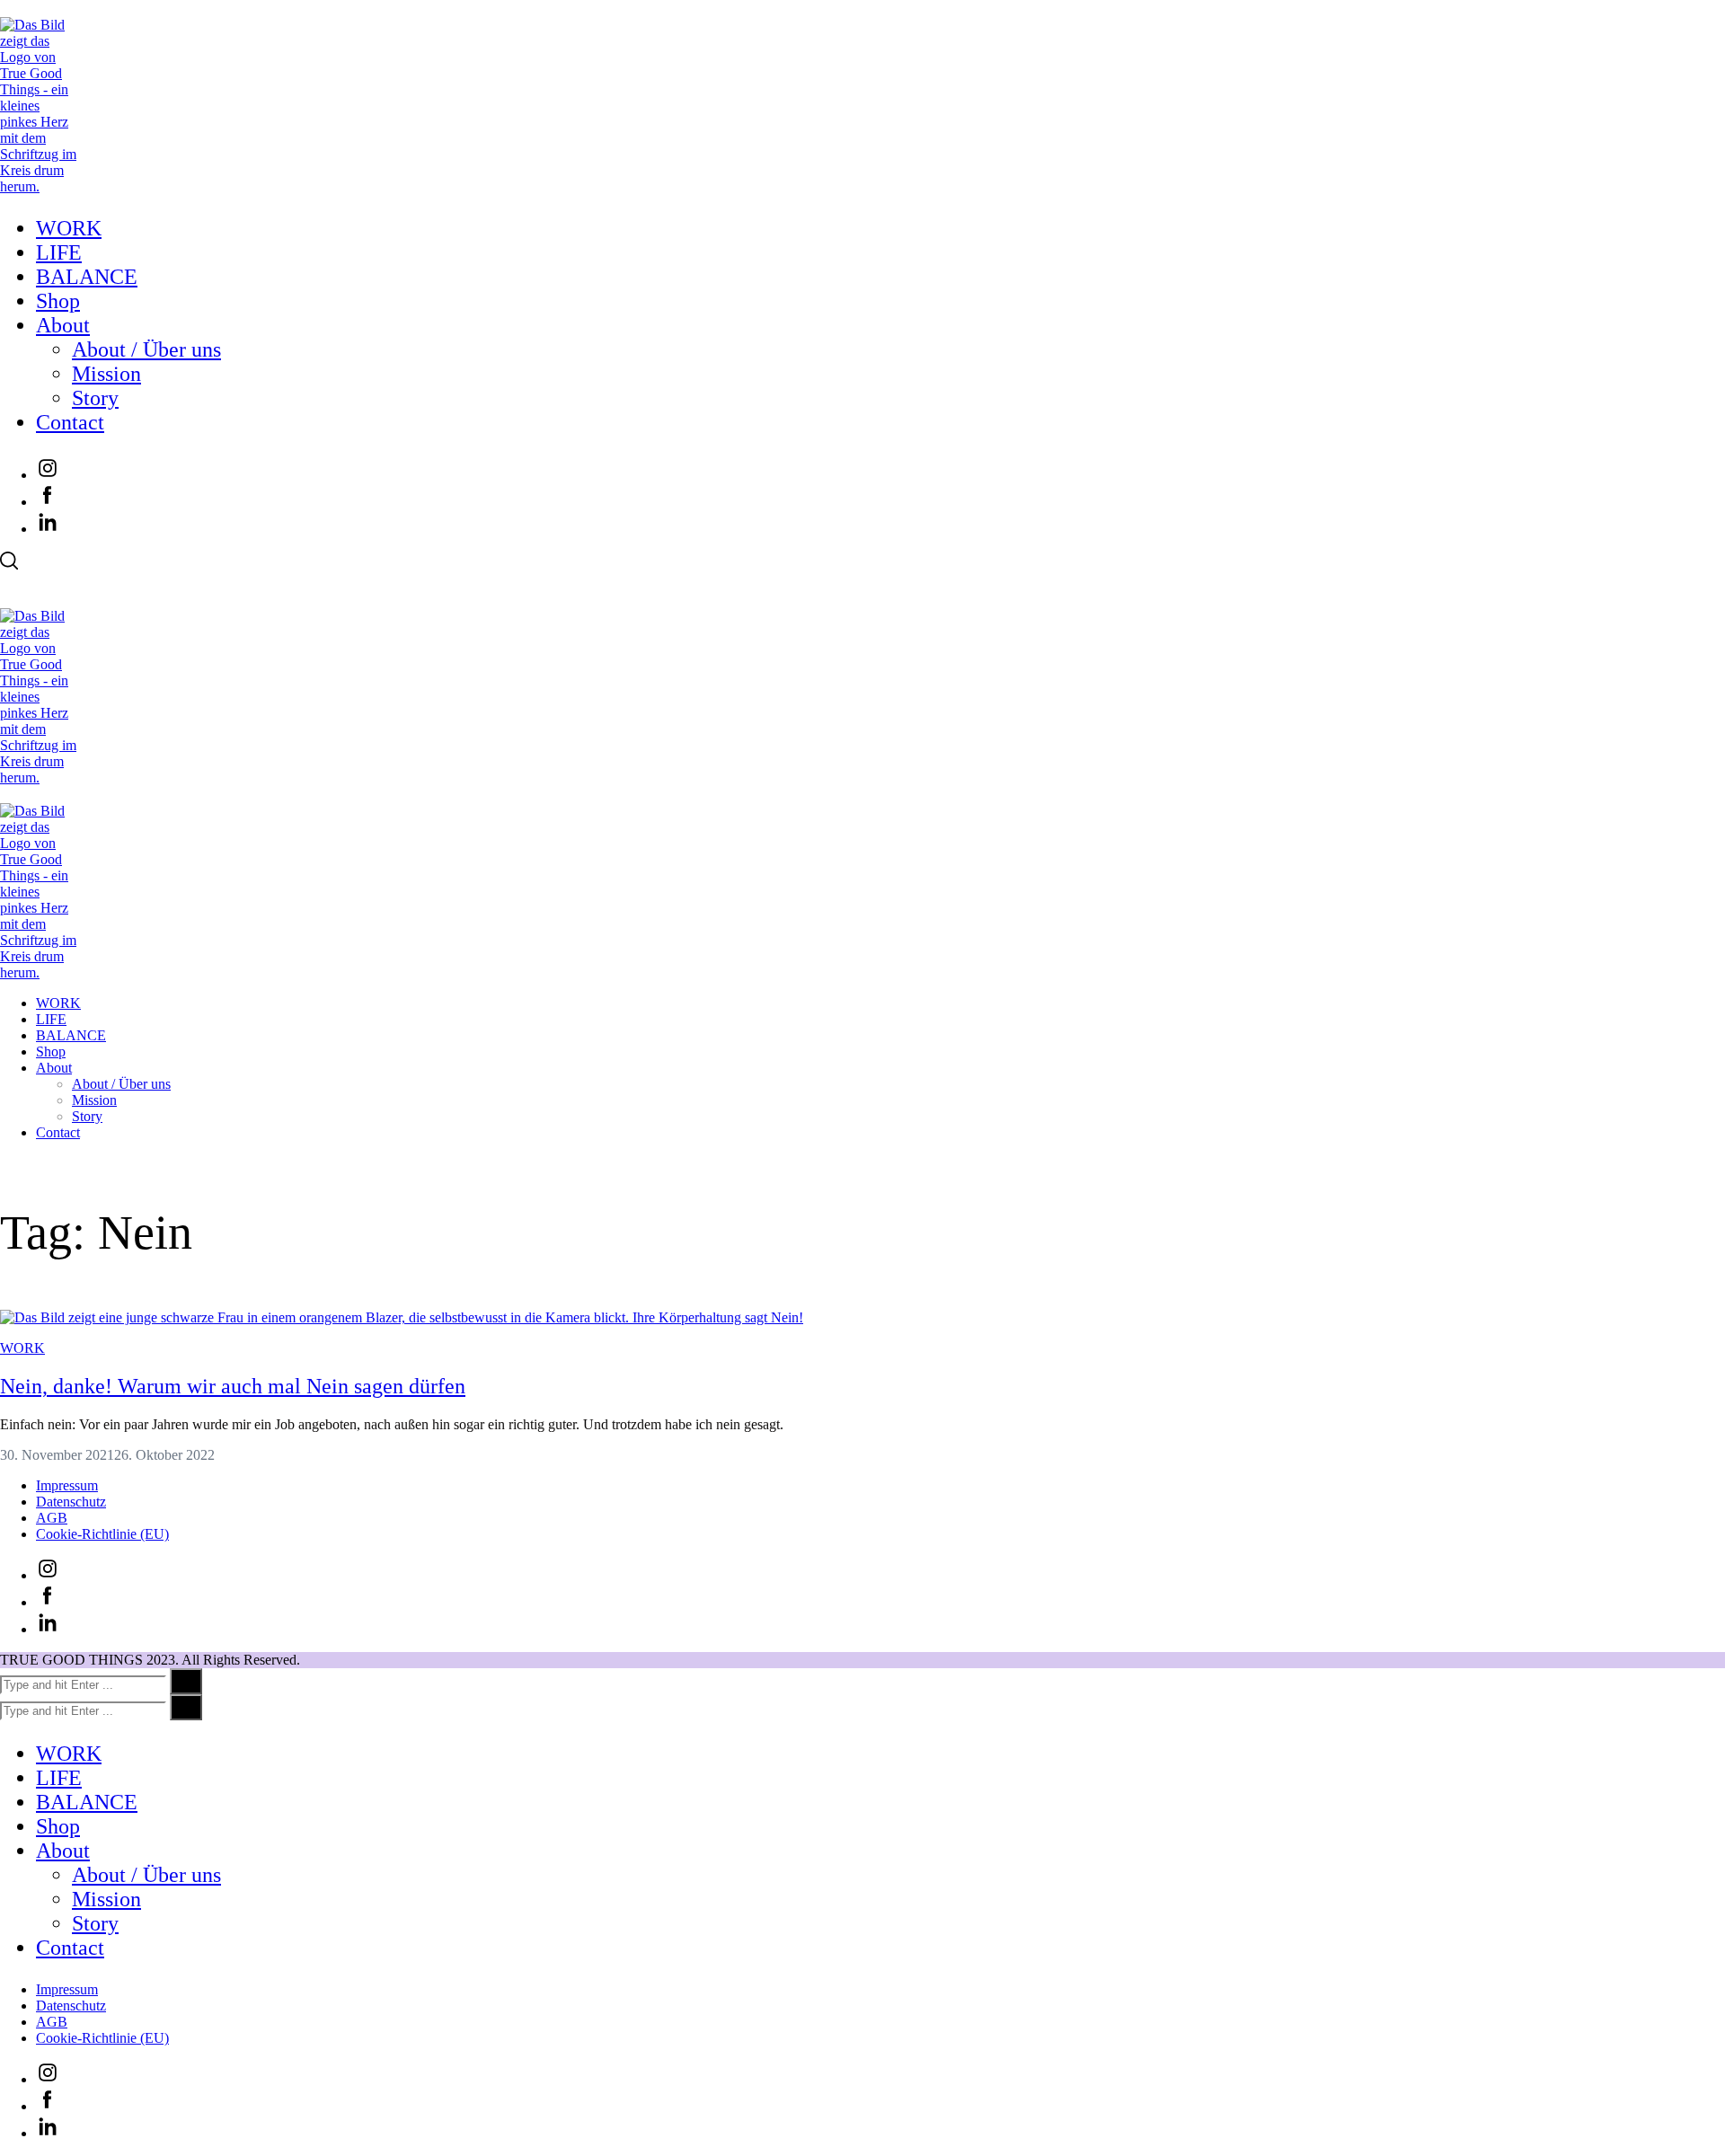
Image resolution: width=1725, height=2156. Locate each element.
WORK (69, 228)
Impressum (67, 1485)
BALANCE (87, 277)
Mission (106, 374)
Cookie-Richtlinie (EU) (102, 1534)
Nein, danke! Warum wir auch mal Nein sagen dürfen (233, 1386)
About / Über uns (146, 349)
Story (95, 398)
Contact (70, 422)
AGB (52, 1518)
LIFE (59, 252)
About (63, 325)
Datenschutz (71, 1502)
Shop (58, 301)
